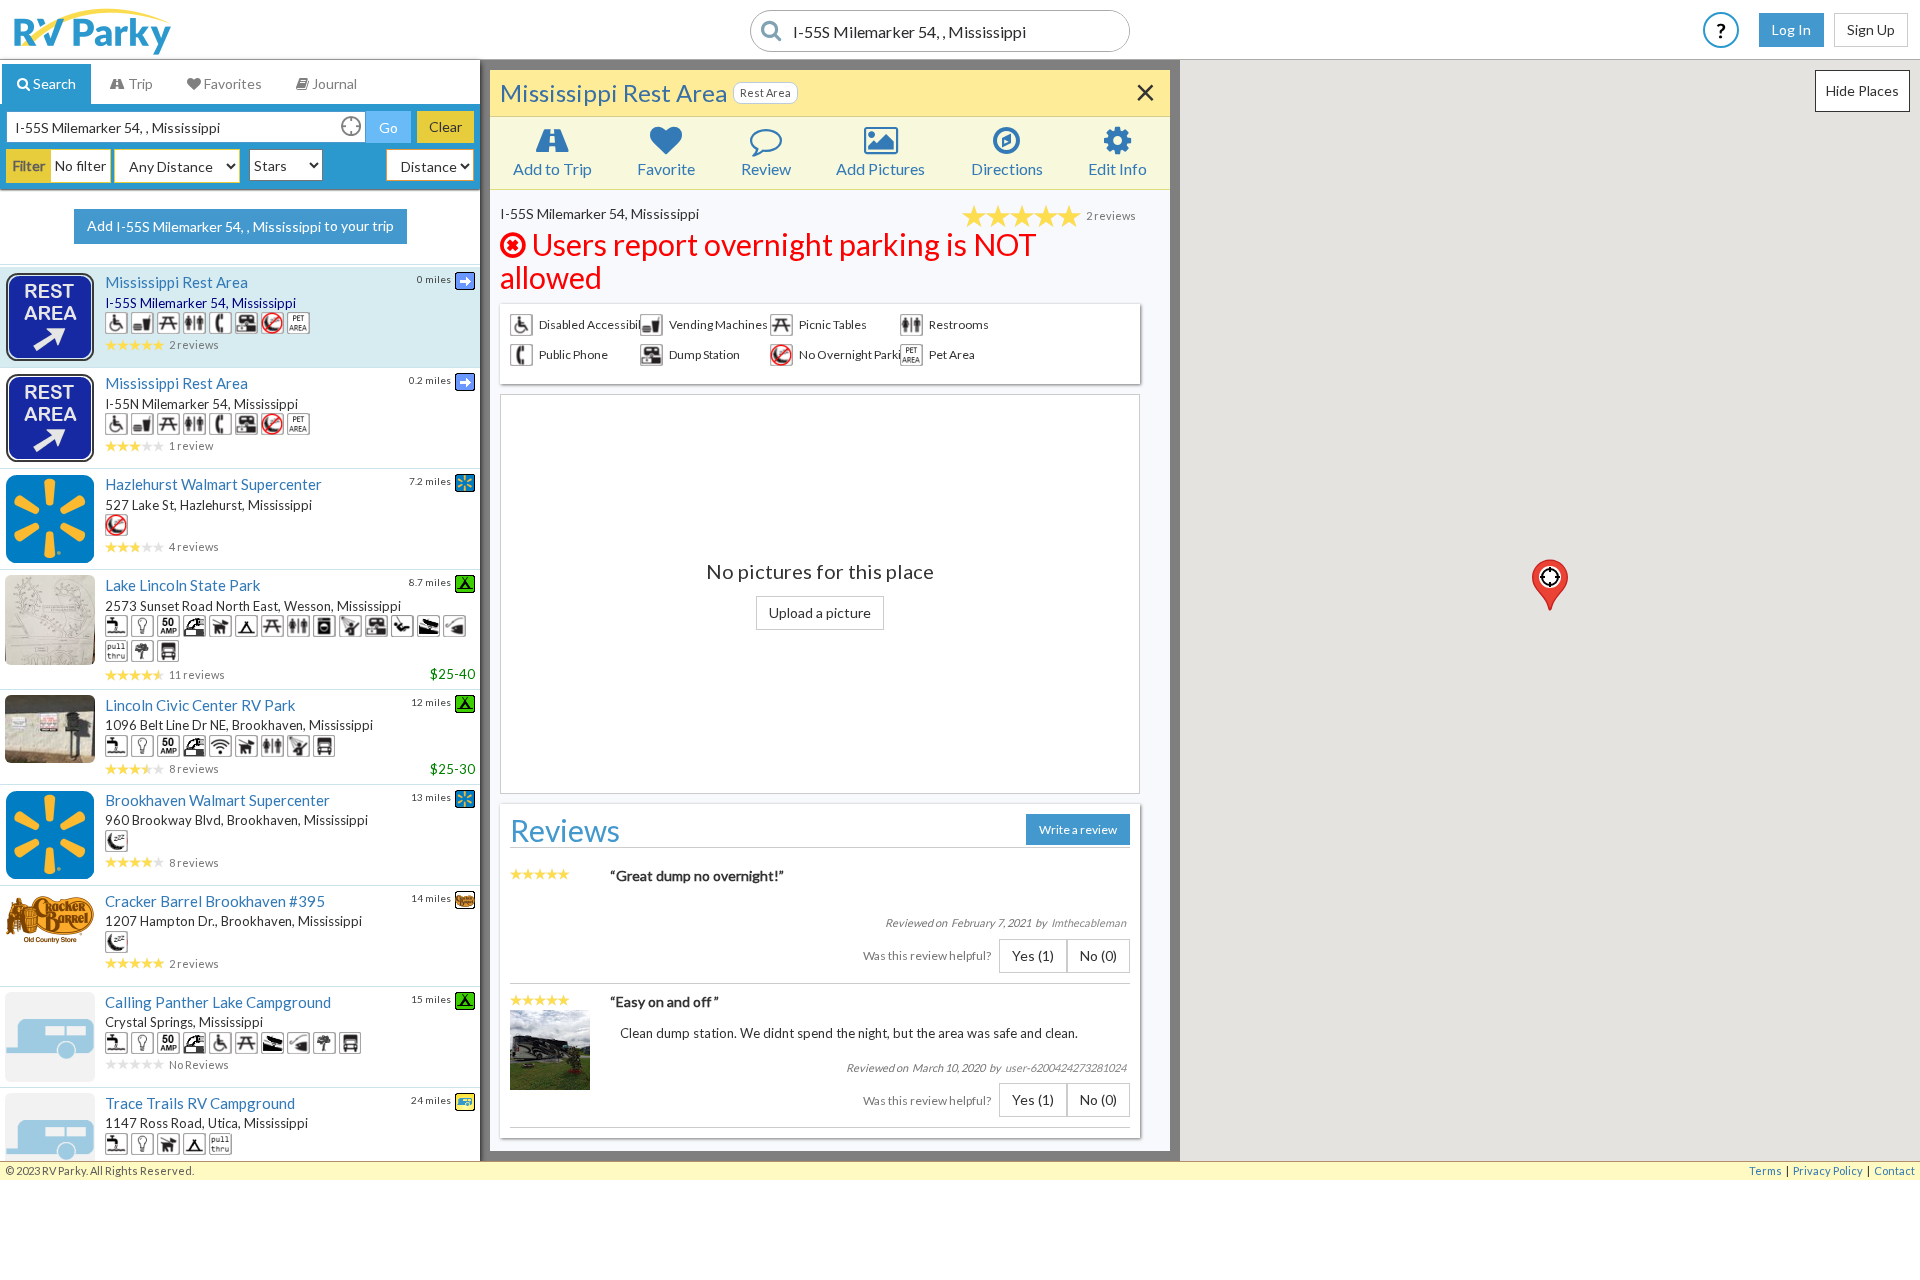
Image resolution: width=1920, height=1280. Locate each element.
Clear (445, 126)
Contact (1894, 1170)
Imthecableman (1088, 922)
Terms (1765, 1170)
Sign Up (1871, 29)
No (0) (1098, 955)
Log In (1791, 29)
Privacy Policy (1828, 1170)
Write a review (1078, 829)
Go (388, 127)
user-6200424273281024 (1065, 1067)
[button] (1550, 585)
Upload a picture (820, 612)
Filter (29, 165)
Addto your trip (240, 226)
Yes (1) (1033, 955)
